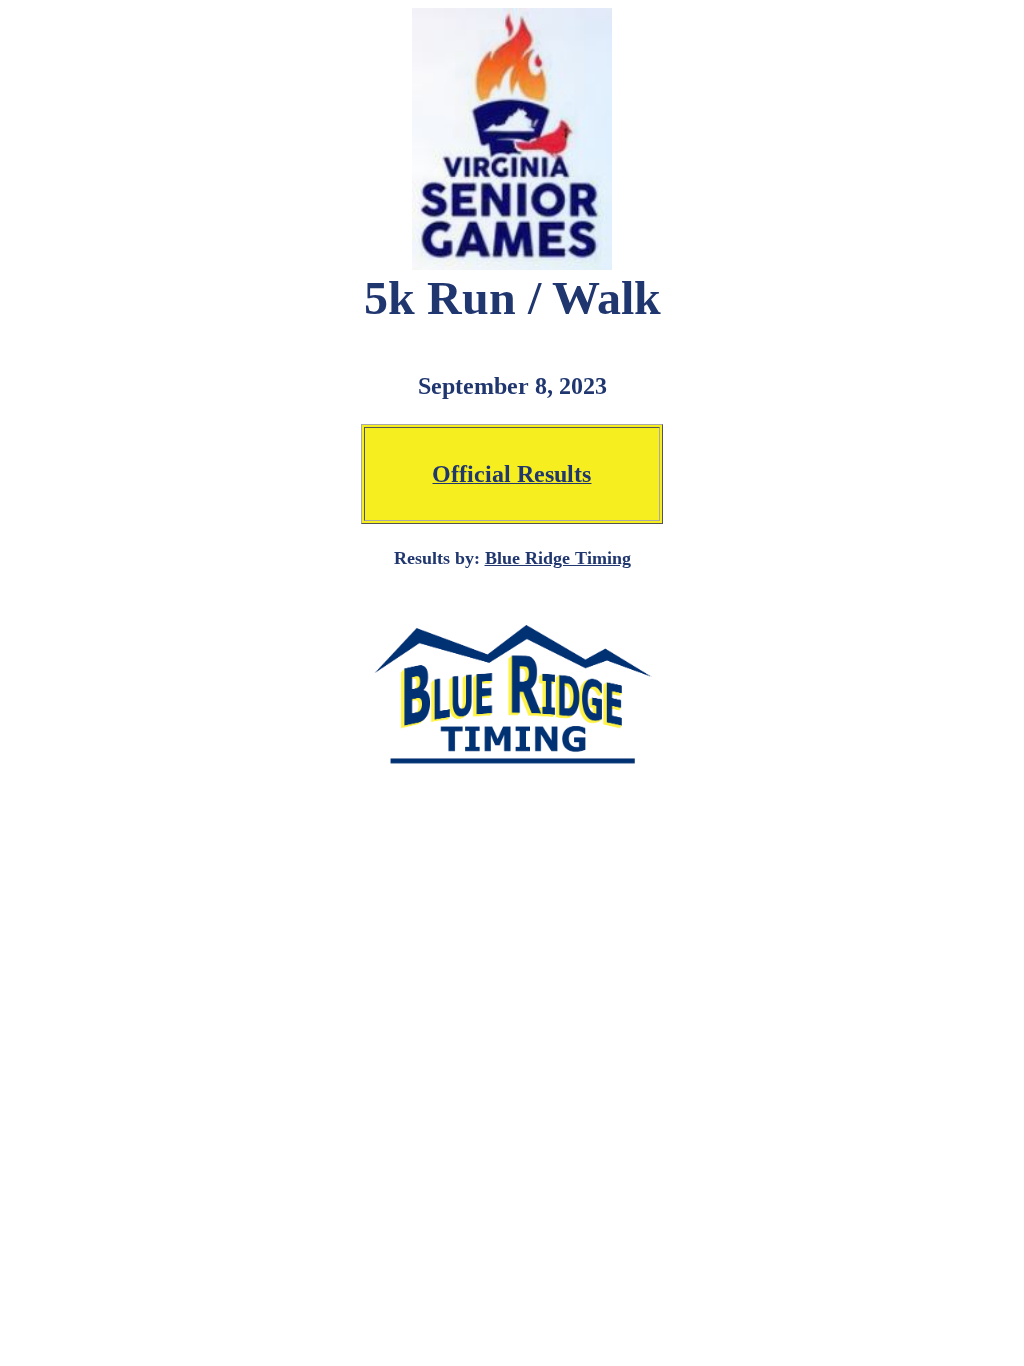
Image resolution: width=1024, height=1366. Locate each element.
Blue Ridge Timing (558, 558)
